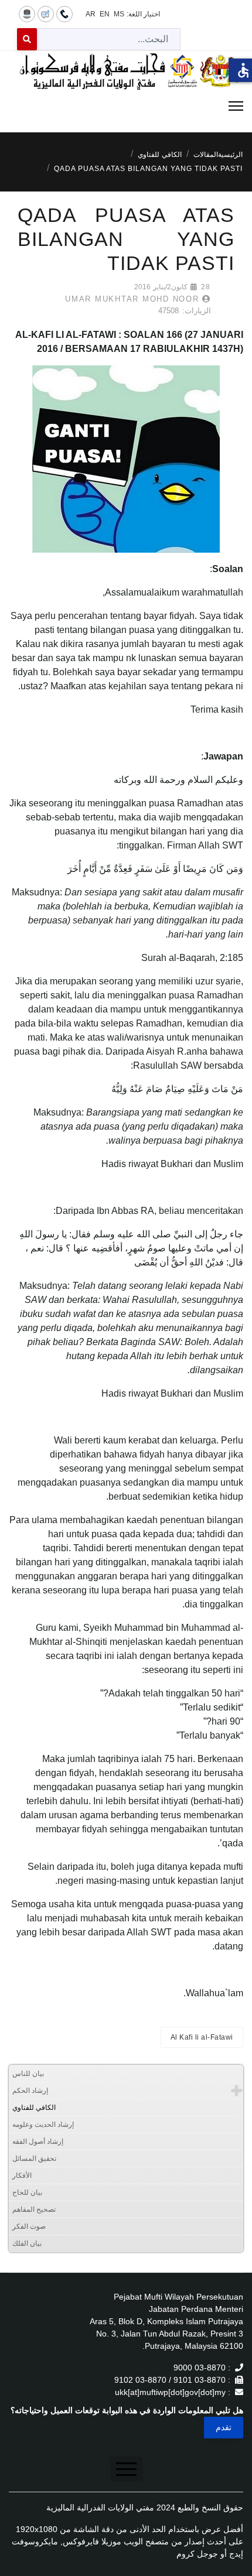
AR (91, 14)
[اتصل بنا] (64, 13)
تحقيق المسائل (34, 2158)
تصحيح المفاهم (34, 2209)
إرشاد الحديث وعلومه (43, 2125)
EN (105, 14)
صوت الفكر (29, 2226)
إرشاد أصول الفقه (38, 2141)
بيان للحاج (27, 2192)
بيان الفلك (27, 2243)
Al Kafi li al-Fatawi (202, 2037)
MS (119, 14)
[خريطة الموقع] (27, 13)
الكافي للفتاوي (34, 2108)
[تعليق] (46, 13)
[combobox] (109, 39)
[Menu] (126, 106)
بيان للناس (28, 2074)
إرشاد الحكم (30, 2091)
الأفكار (22, 2175)
